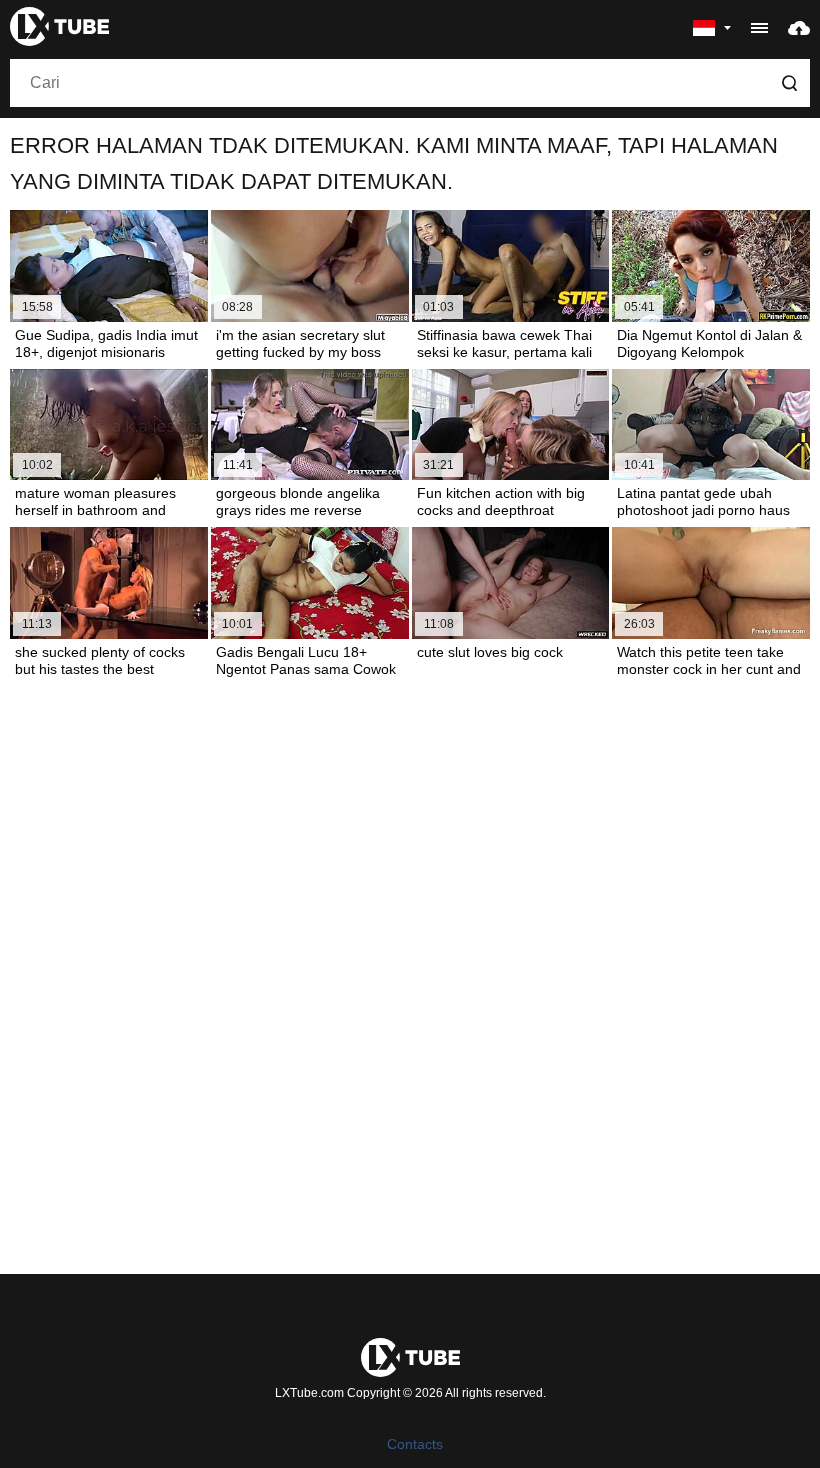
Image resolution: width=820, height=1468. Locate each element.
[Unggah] (799, 27)
